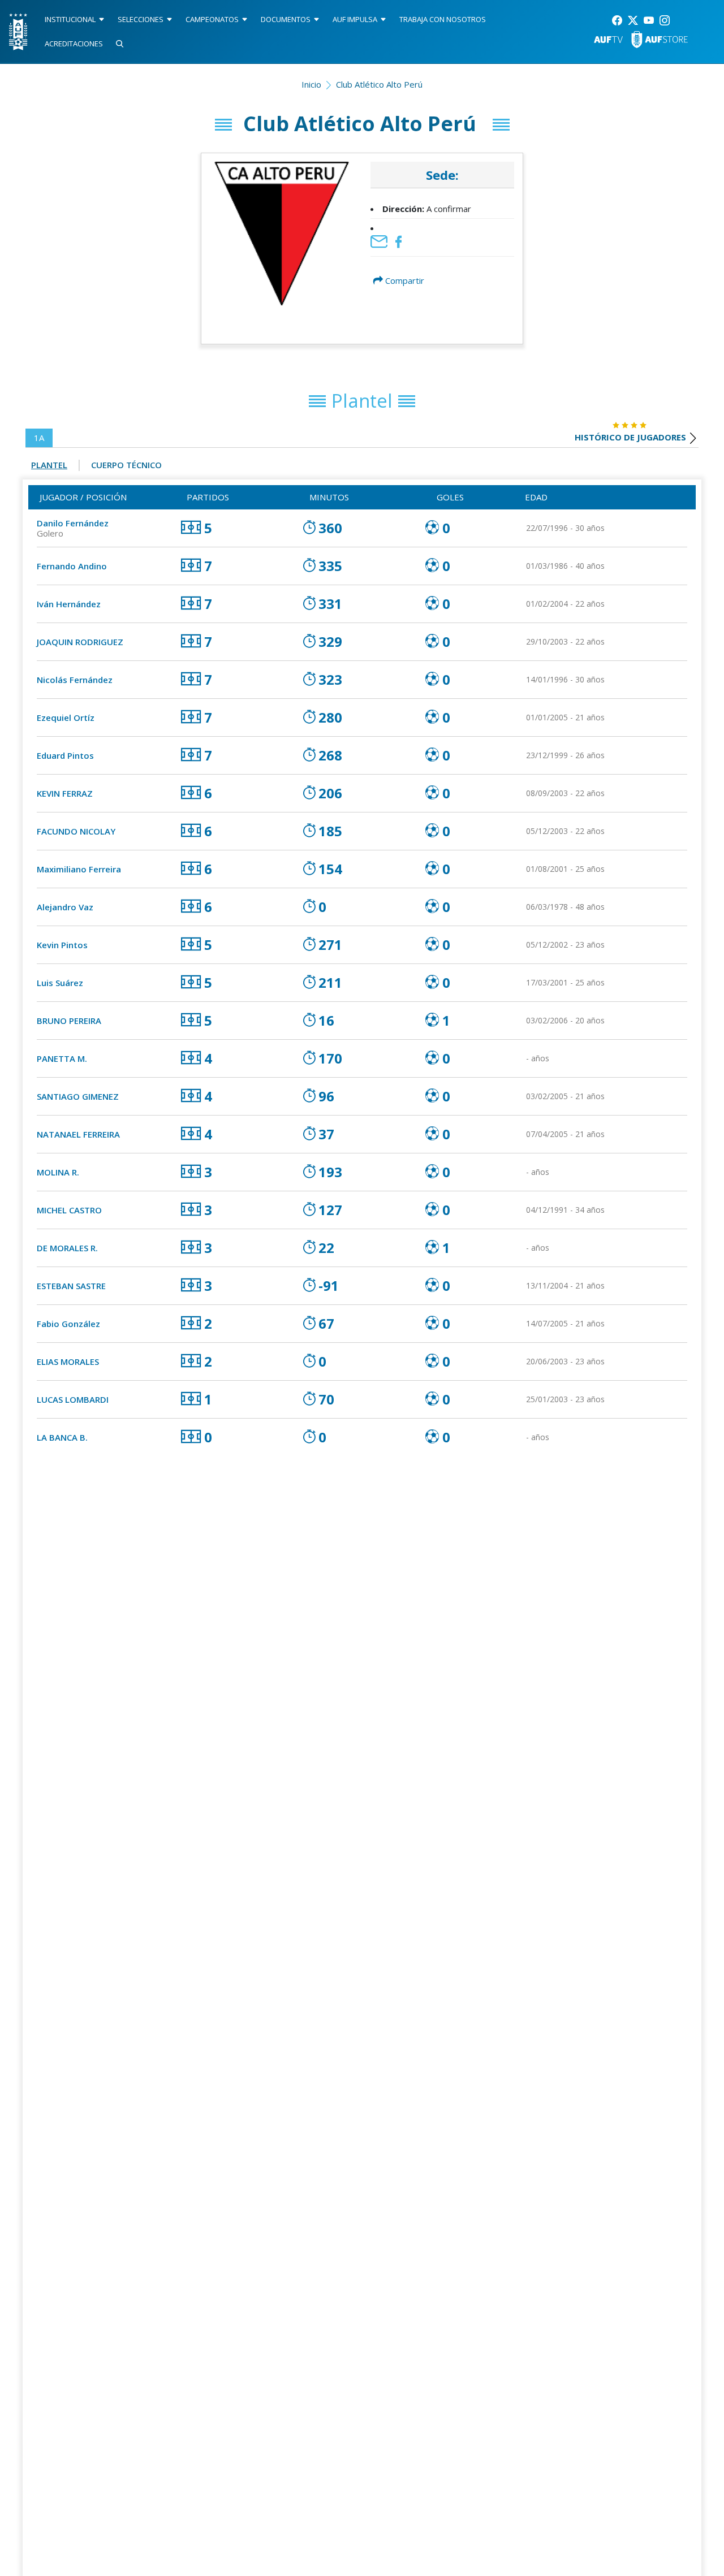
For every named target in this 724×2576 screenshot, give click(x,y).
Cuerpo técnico (126, 465)
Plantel (49, 465)
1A (39, 438)
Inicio (311, 84)
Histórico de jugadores (630, 437)
